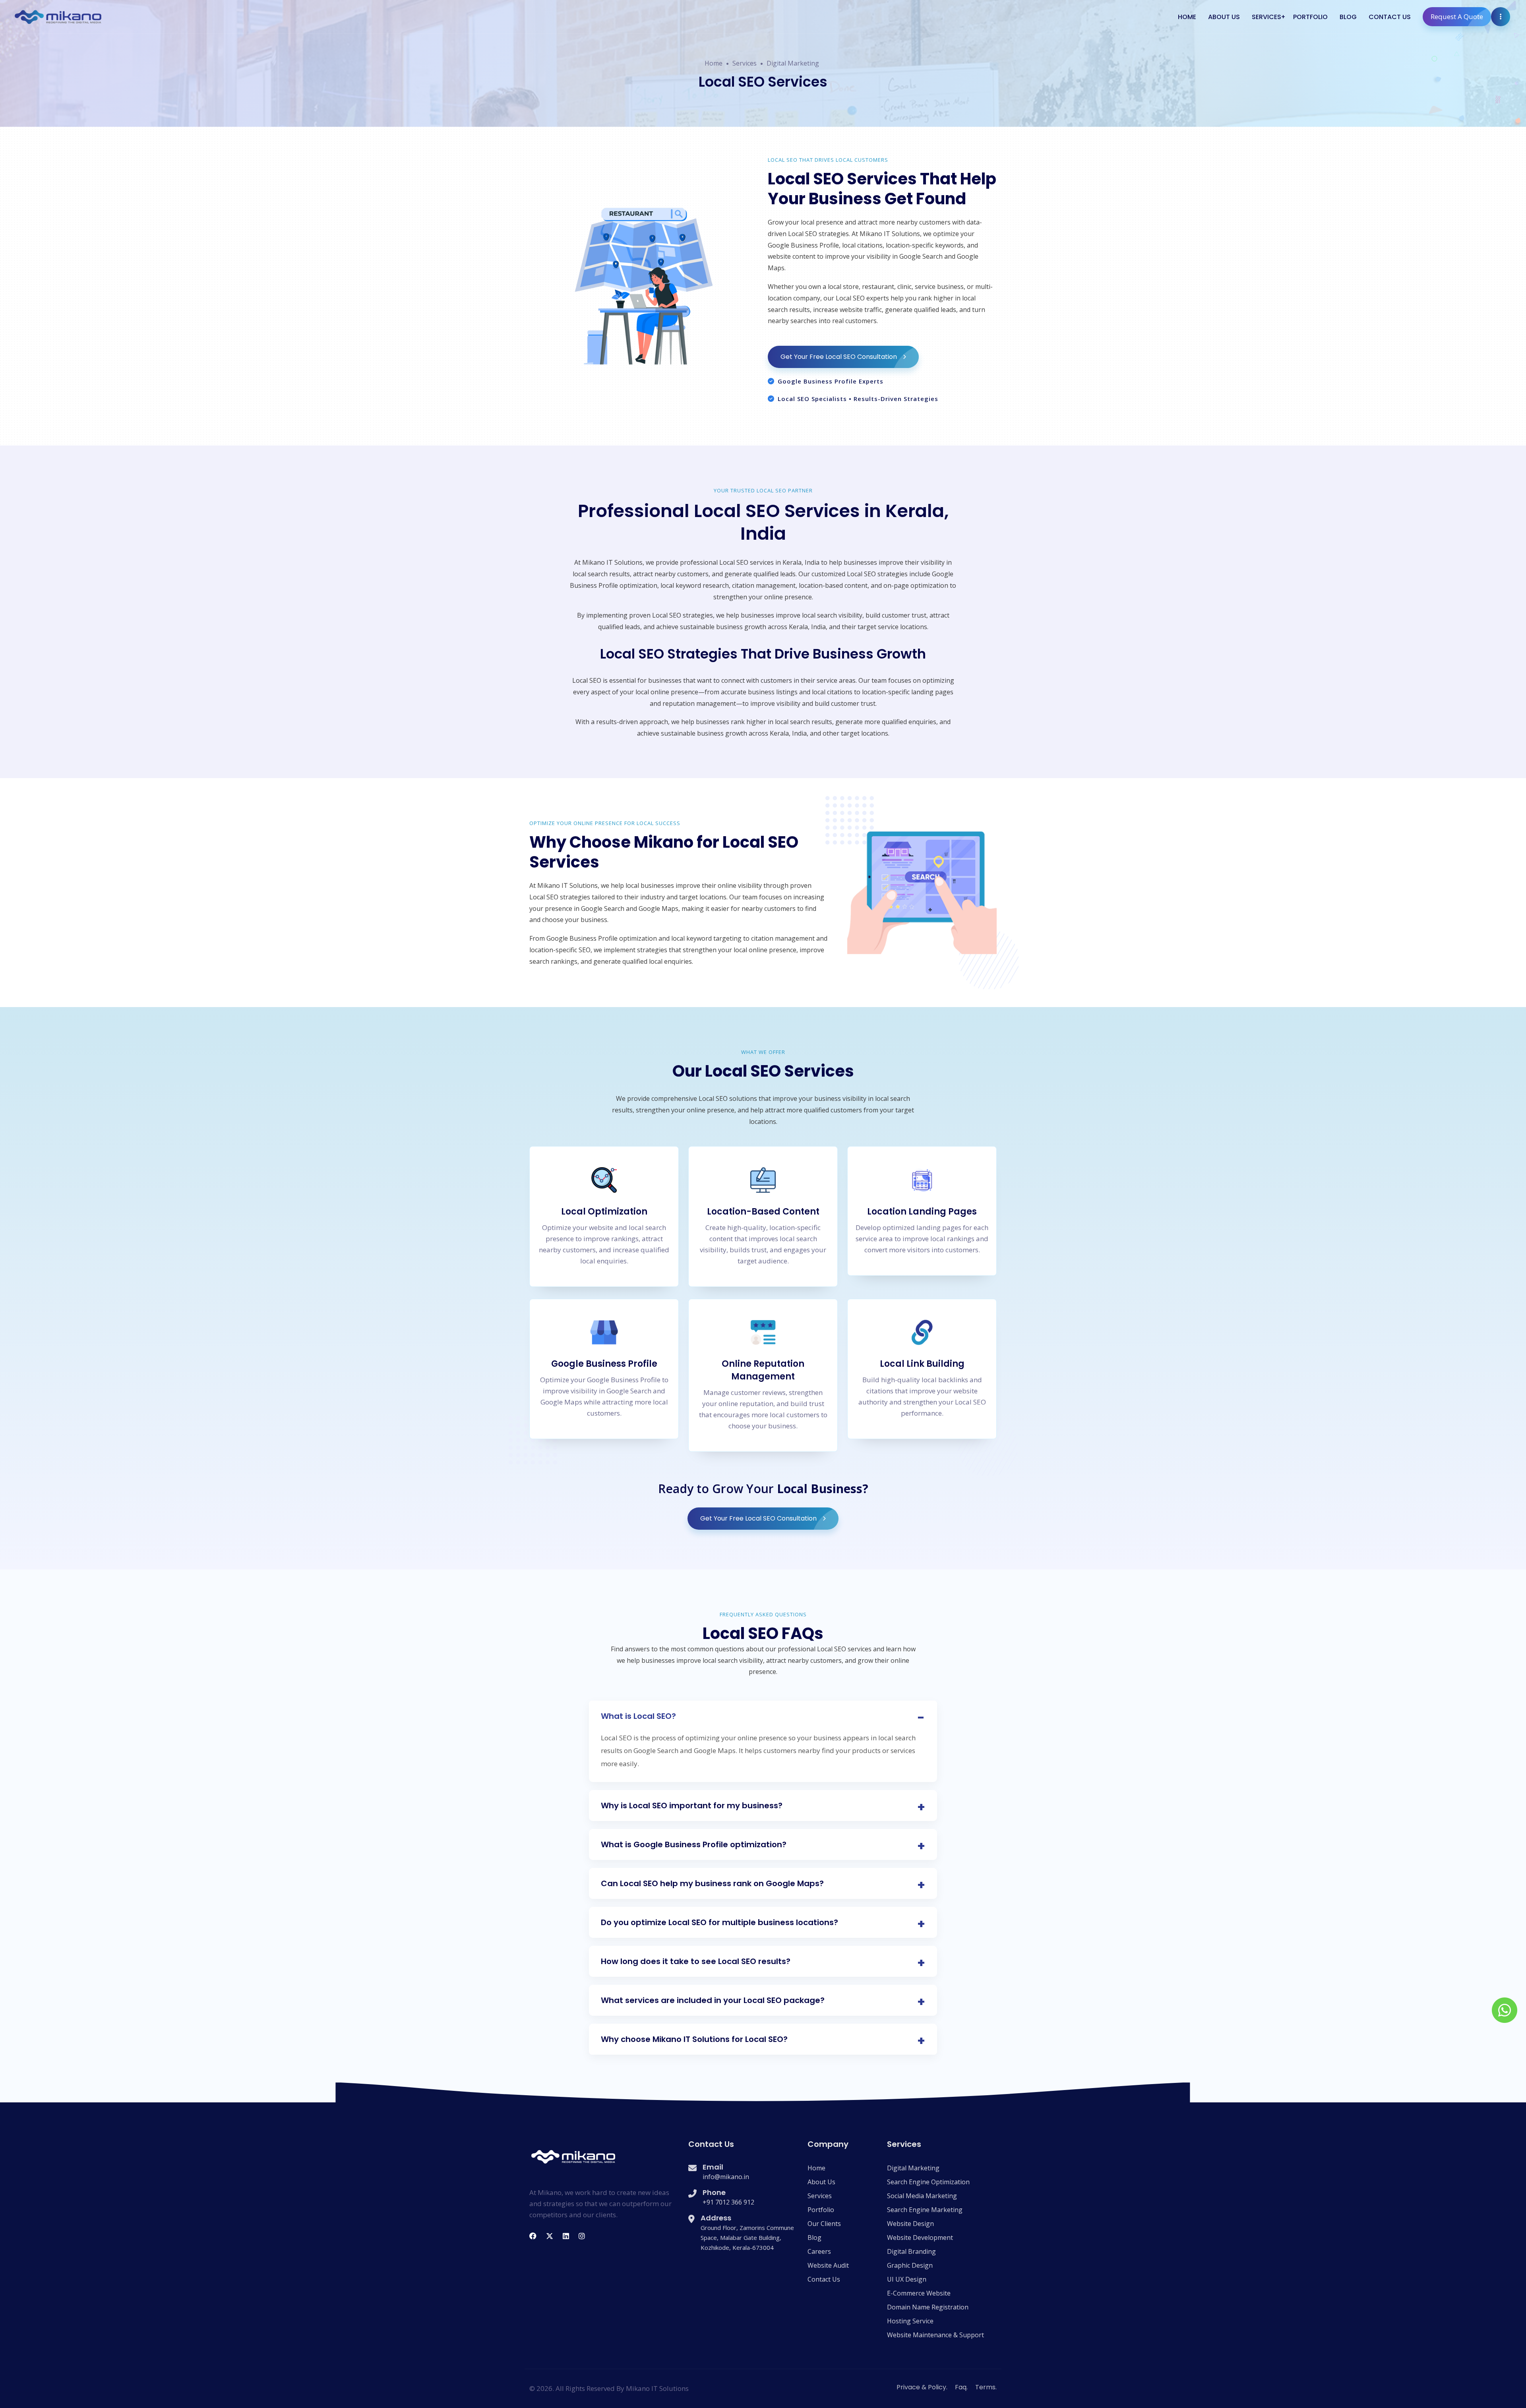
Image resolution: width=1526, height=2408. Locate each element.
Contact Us (1390, 17)
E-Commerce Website (919, 2293)
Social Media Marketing (922, 2196)
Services (1267, 17)
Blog (1348, 17)
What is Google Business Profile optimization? (694, 1844)
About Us (1224, 17)
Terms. (986, 2387)
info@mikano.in (726, 2177)
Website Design (910, 2224)
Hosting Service (910, 2321)
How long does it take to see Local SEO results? (696, 1961)
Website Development (920, 2238)
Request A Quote (1457, 16)
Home (1187, 17)
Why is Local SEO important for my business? (692, 1806)
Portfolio (1310, 17)
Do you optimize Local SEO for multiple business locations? (719, 1922)
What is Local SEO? (638, 1716)
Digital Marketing (793, 63)
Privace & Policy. (922, 2387)
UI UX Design (907, 2279)
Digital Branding (911, 2251)
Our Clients (824, 2224)
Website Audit (828, 2265)
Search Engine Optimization (928, 2182)
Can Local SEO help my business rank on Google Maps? (712, 1883)
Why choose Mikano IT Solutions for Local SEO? (694, 2039)
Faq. (961, 2387)
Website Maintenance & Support (935, 2335)
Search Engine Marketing (925, 2210)
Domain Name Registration (928, 2307)
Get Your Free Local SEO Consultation (839, 357)
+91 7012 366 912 (728, 2202)
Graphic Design (910, 2265)
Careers (819, 2251)
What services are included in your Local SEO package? (713, 2000)
